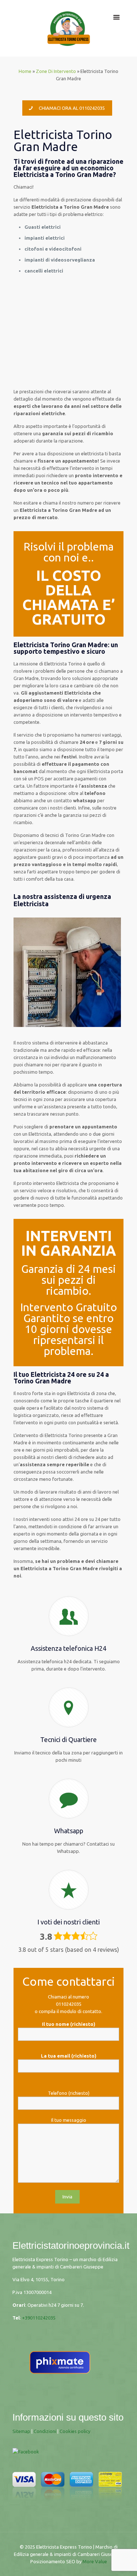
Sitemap (21, 2431)
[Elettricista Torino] (69, 28)
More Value (95, 2561)
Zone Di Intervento (56, 71)
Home (25, 71)
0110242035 (69, 2004)
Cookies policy (75, 2431)
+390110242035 (39, 2318)
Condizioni (45, 2431)
